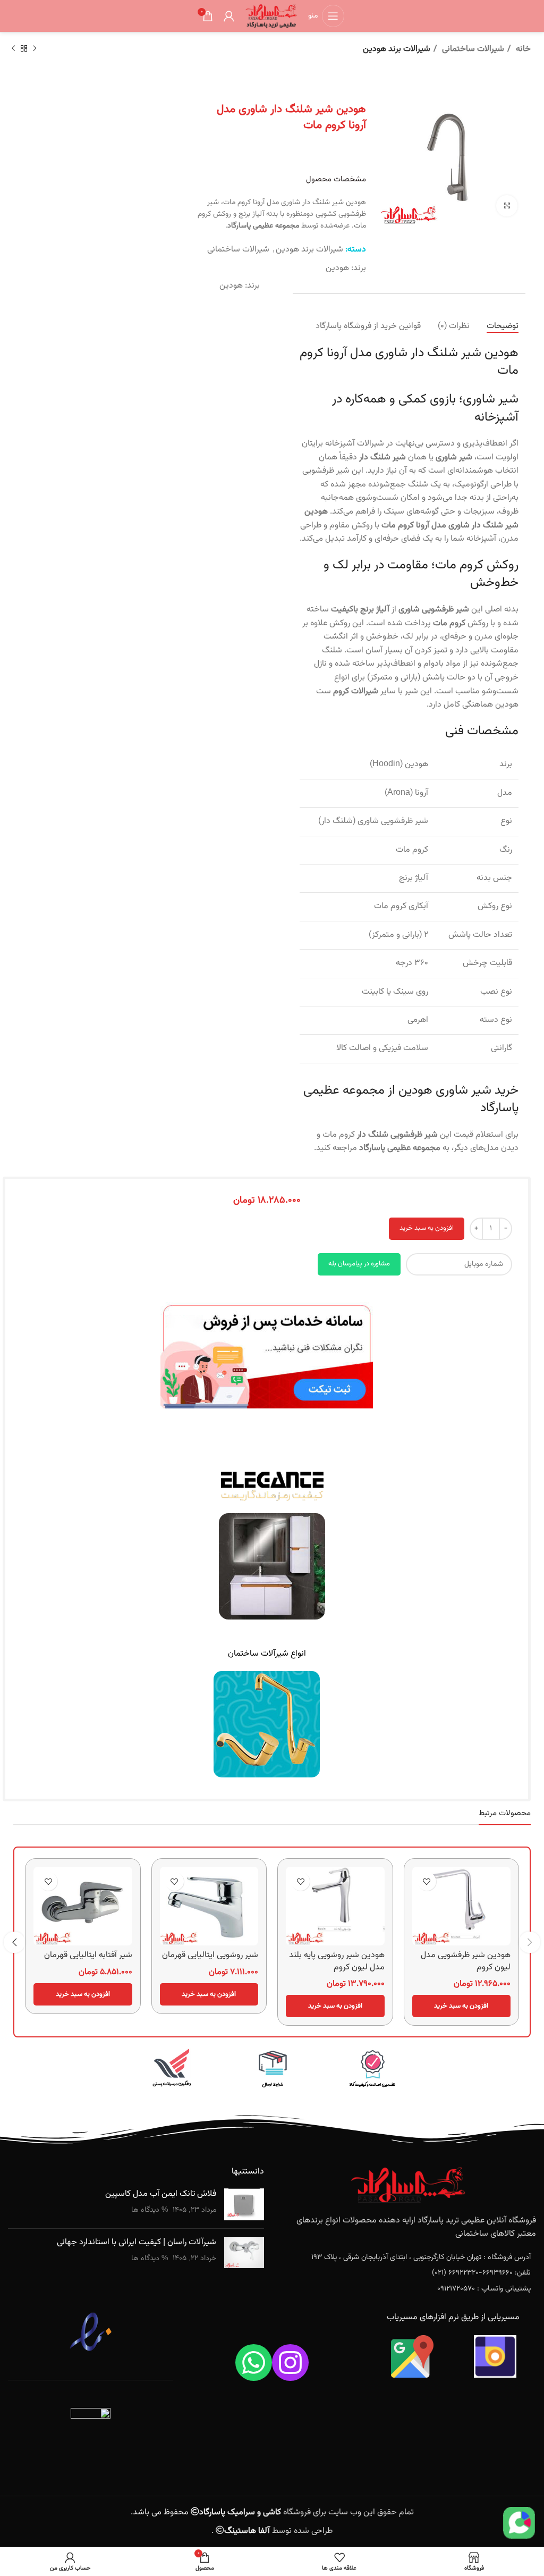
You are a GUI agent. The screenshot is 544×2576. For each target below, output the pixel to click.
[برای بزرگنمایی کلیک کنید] (507, 206)
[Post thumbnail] (244, 2204)
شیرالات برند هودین (397, 49)
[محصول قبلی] (35, 49)
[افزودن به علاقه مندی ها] (427, 1881)
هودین (337, 268)
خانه (522, 49)
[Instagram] (290, 2363)
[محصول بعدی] (13, 49)
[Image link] (267, 1356)
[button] (462, 2006)
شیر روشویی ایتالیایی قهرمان (210, 1955)
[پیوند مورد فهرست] (408, 2258)
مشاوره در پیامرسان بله (359, 1264)
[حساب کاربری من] (229, 16)
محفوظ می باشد (207, 2512)
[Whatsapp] (254, 2363)
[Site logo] (271, 16)
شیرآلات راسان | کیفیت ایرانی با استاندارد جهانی (137, 2242)
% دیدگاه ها (150, 2210)
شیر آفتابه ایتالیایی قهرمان (88, 1955)
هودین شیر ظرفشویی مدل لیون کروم (466, 1961)
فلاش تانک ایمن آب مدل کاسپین (161, 2194)
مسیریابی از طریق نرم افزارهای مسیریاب (453, 2317)
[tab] (503, 326)
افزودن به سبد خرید (427, 1228)
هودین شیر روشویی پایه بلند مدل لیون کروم (337, 1961)
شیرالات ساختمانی (472, 49)
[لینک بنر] (373, 2070)
